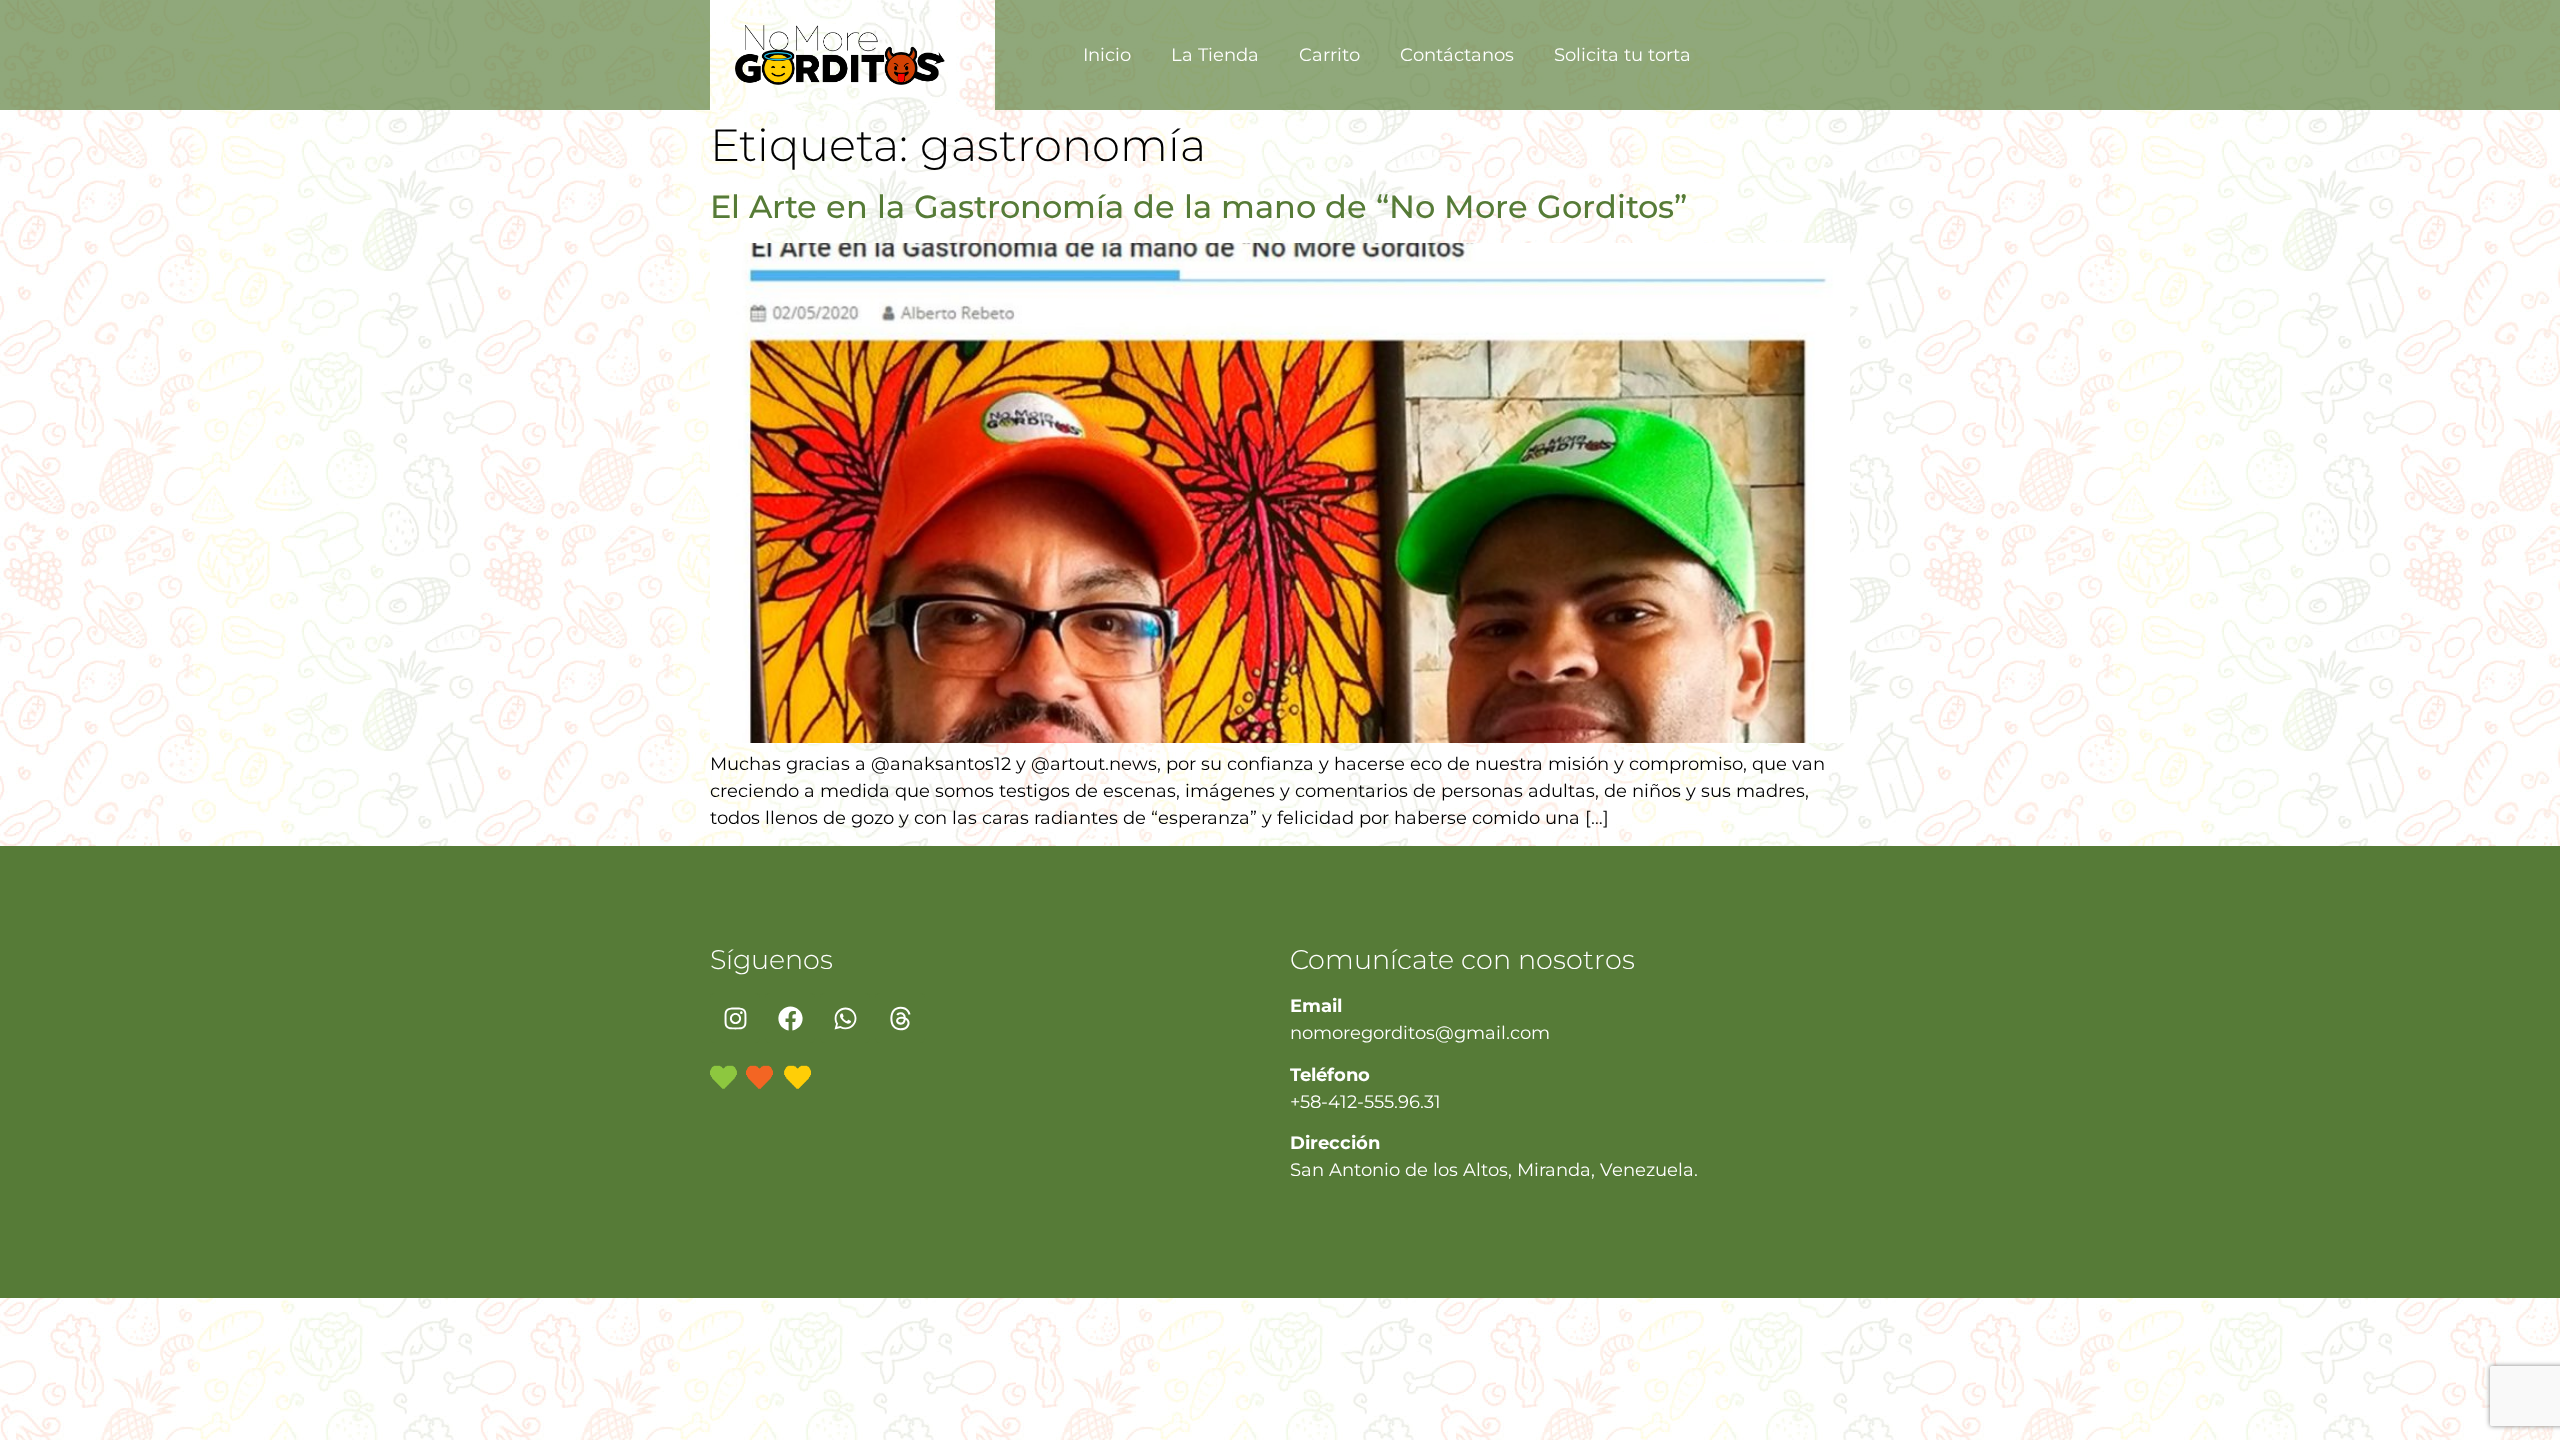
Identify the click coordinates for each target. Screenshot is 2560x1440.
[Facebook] (790, 1018)
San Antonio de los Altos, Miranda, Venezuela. (1494, 1170)
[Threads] (900, 1018)
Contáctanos (1457, 55)
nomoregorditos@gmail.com (1420, 1033)
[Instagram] (735, 1018)
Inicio (1107, 55)
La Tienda (1215, 55)
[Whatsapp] (845, 1018)
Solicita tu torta (1622, 55)
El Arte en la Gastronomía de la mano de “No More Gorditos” (1198, 206)
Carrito (1329, 55)
